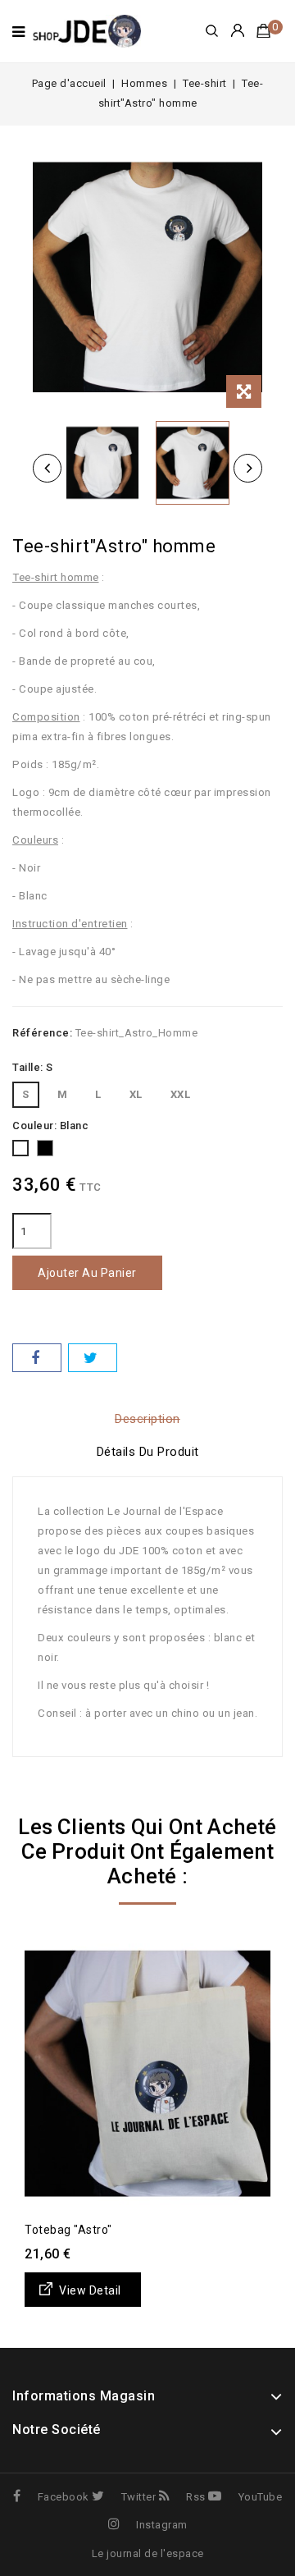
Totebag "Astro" (68, 2230)
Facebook (64, 2497)
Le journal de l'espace (148, 2553)
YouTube (260, 2497)
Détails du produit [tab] (148, 1452)
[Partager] (37, 1358)
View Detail (90, 2290)
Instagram (162, 2525)
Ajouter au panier (87, 1273)
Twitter (138, 2497)
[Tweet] (93, 1358)
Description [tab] (147, 1419)
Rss (196, 2497)
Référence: (42, 1033)
